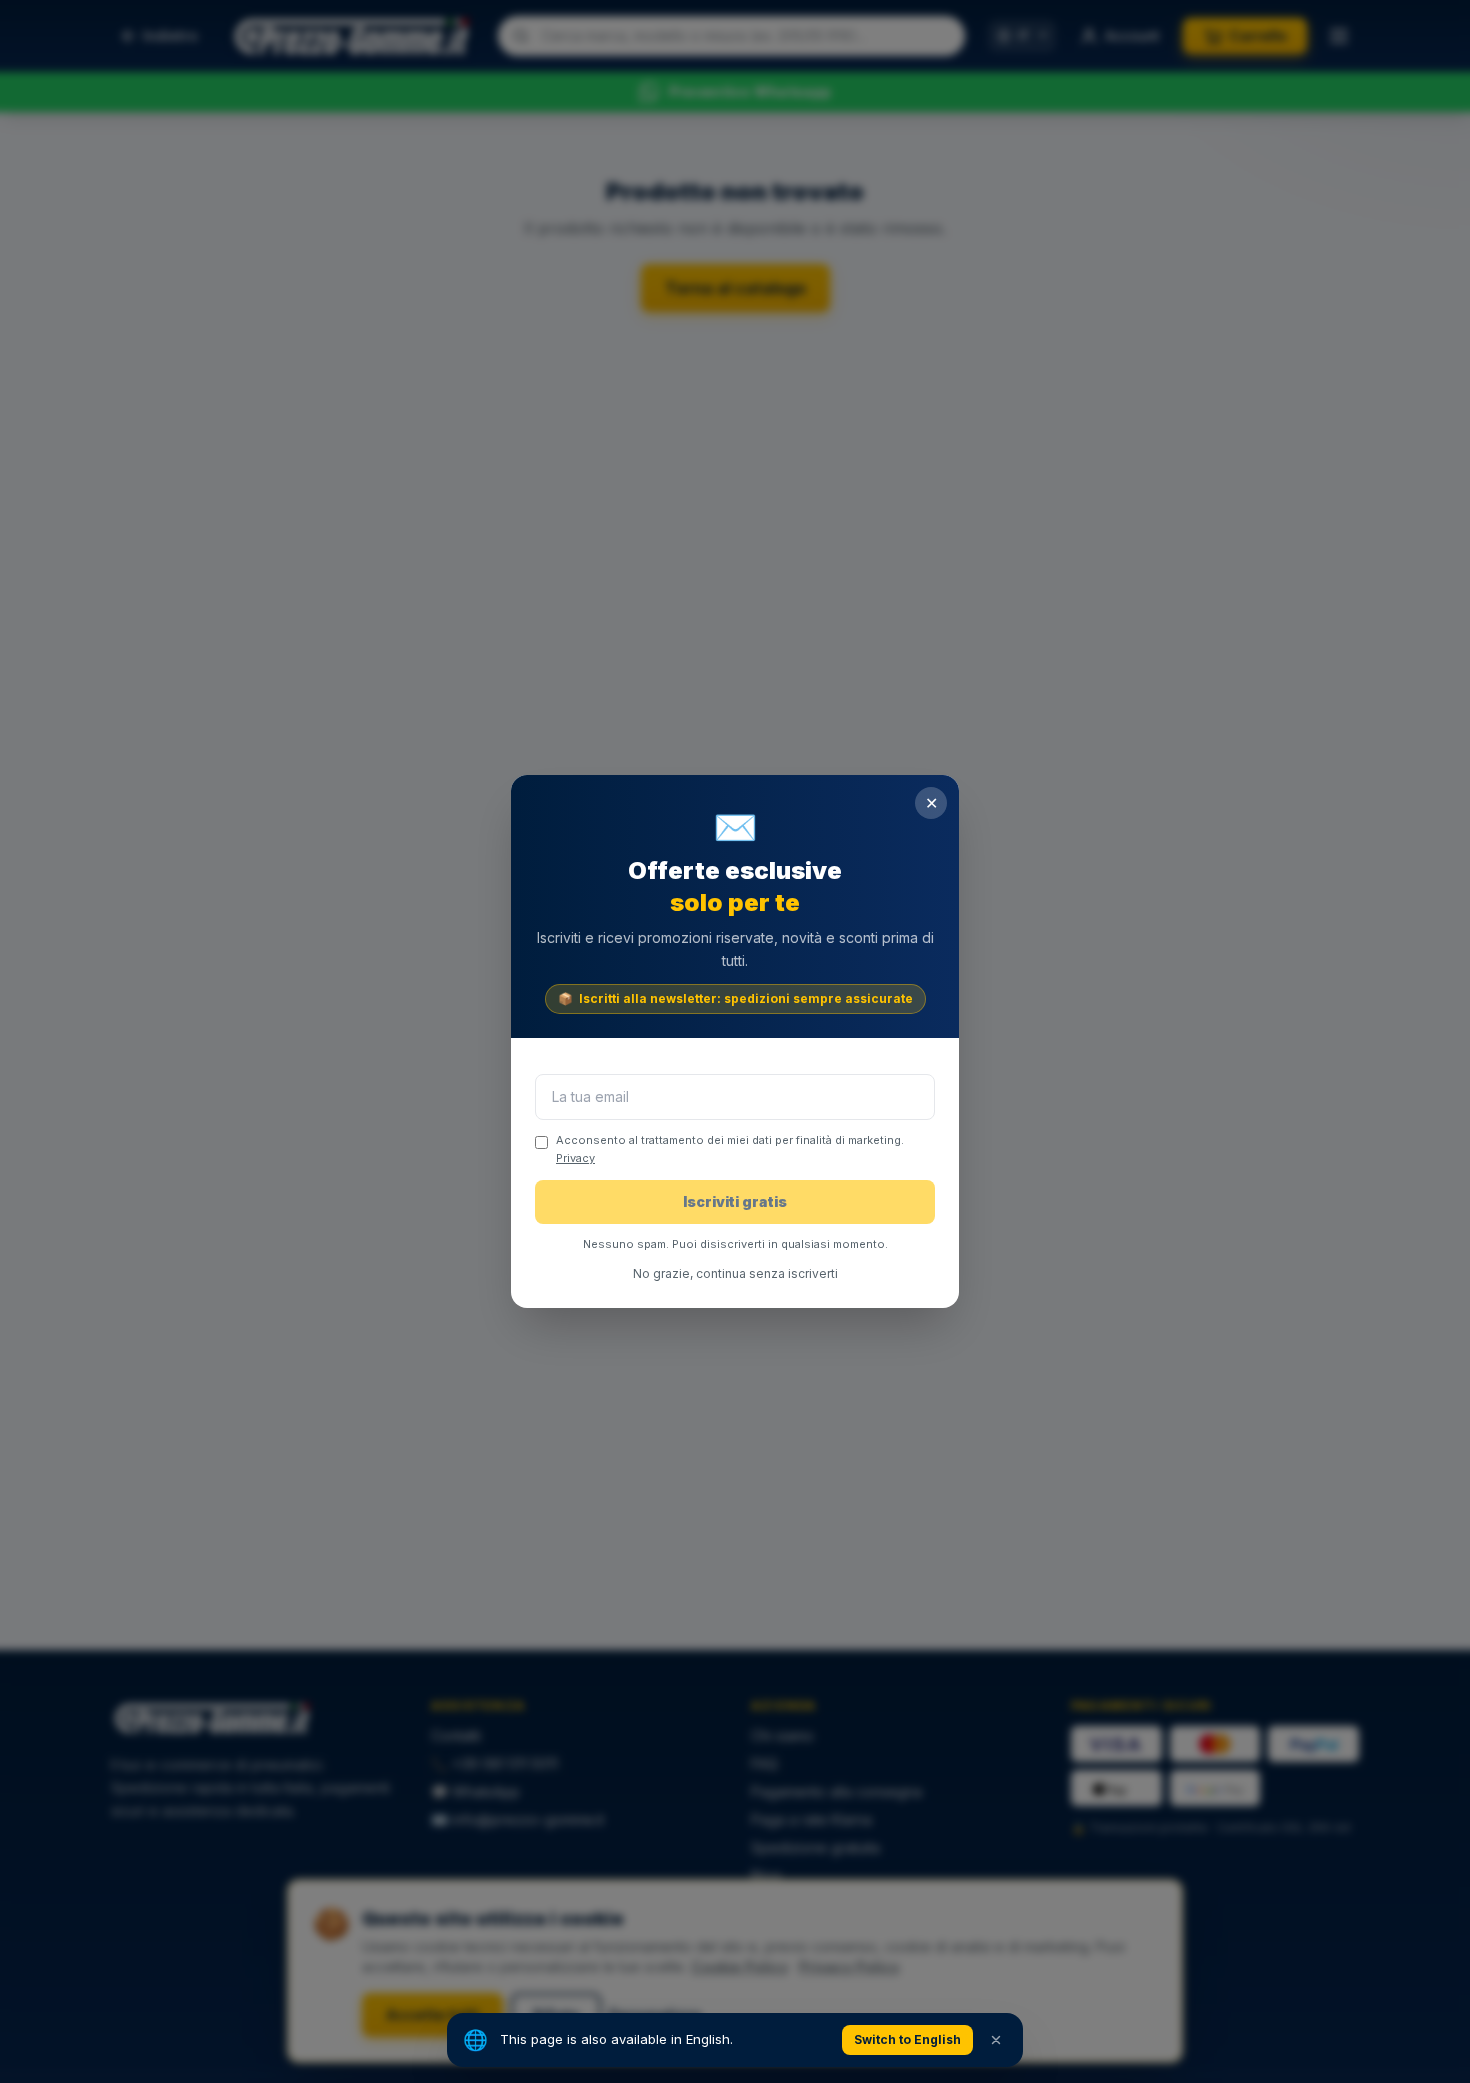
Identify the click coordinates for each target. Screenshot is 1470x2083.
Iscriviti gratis (735, 1201)
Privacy (575, 1158)
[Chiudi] (996, 2040)
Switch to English (907, 2039)
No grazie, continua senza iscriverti (735, 1273)
